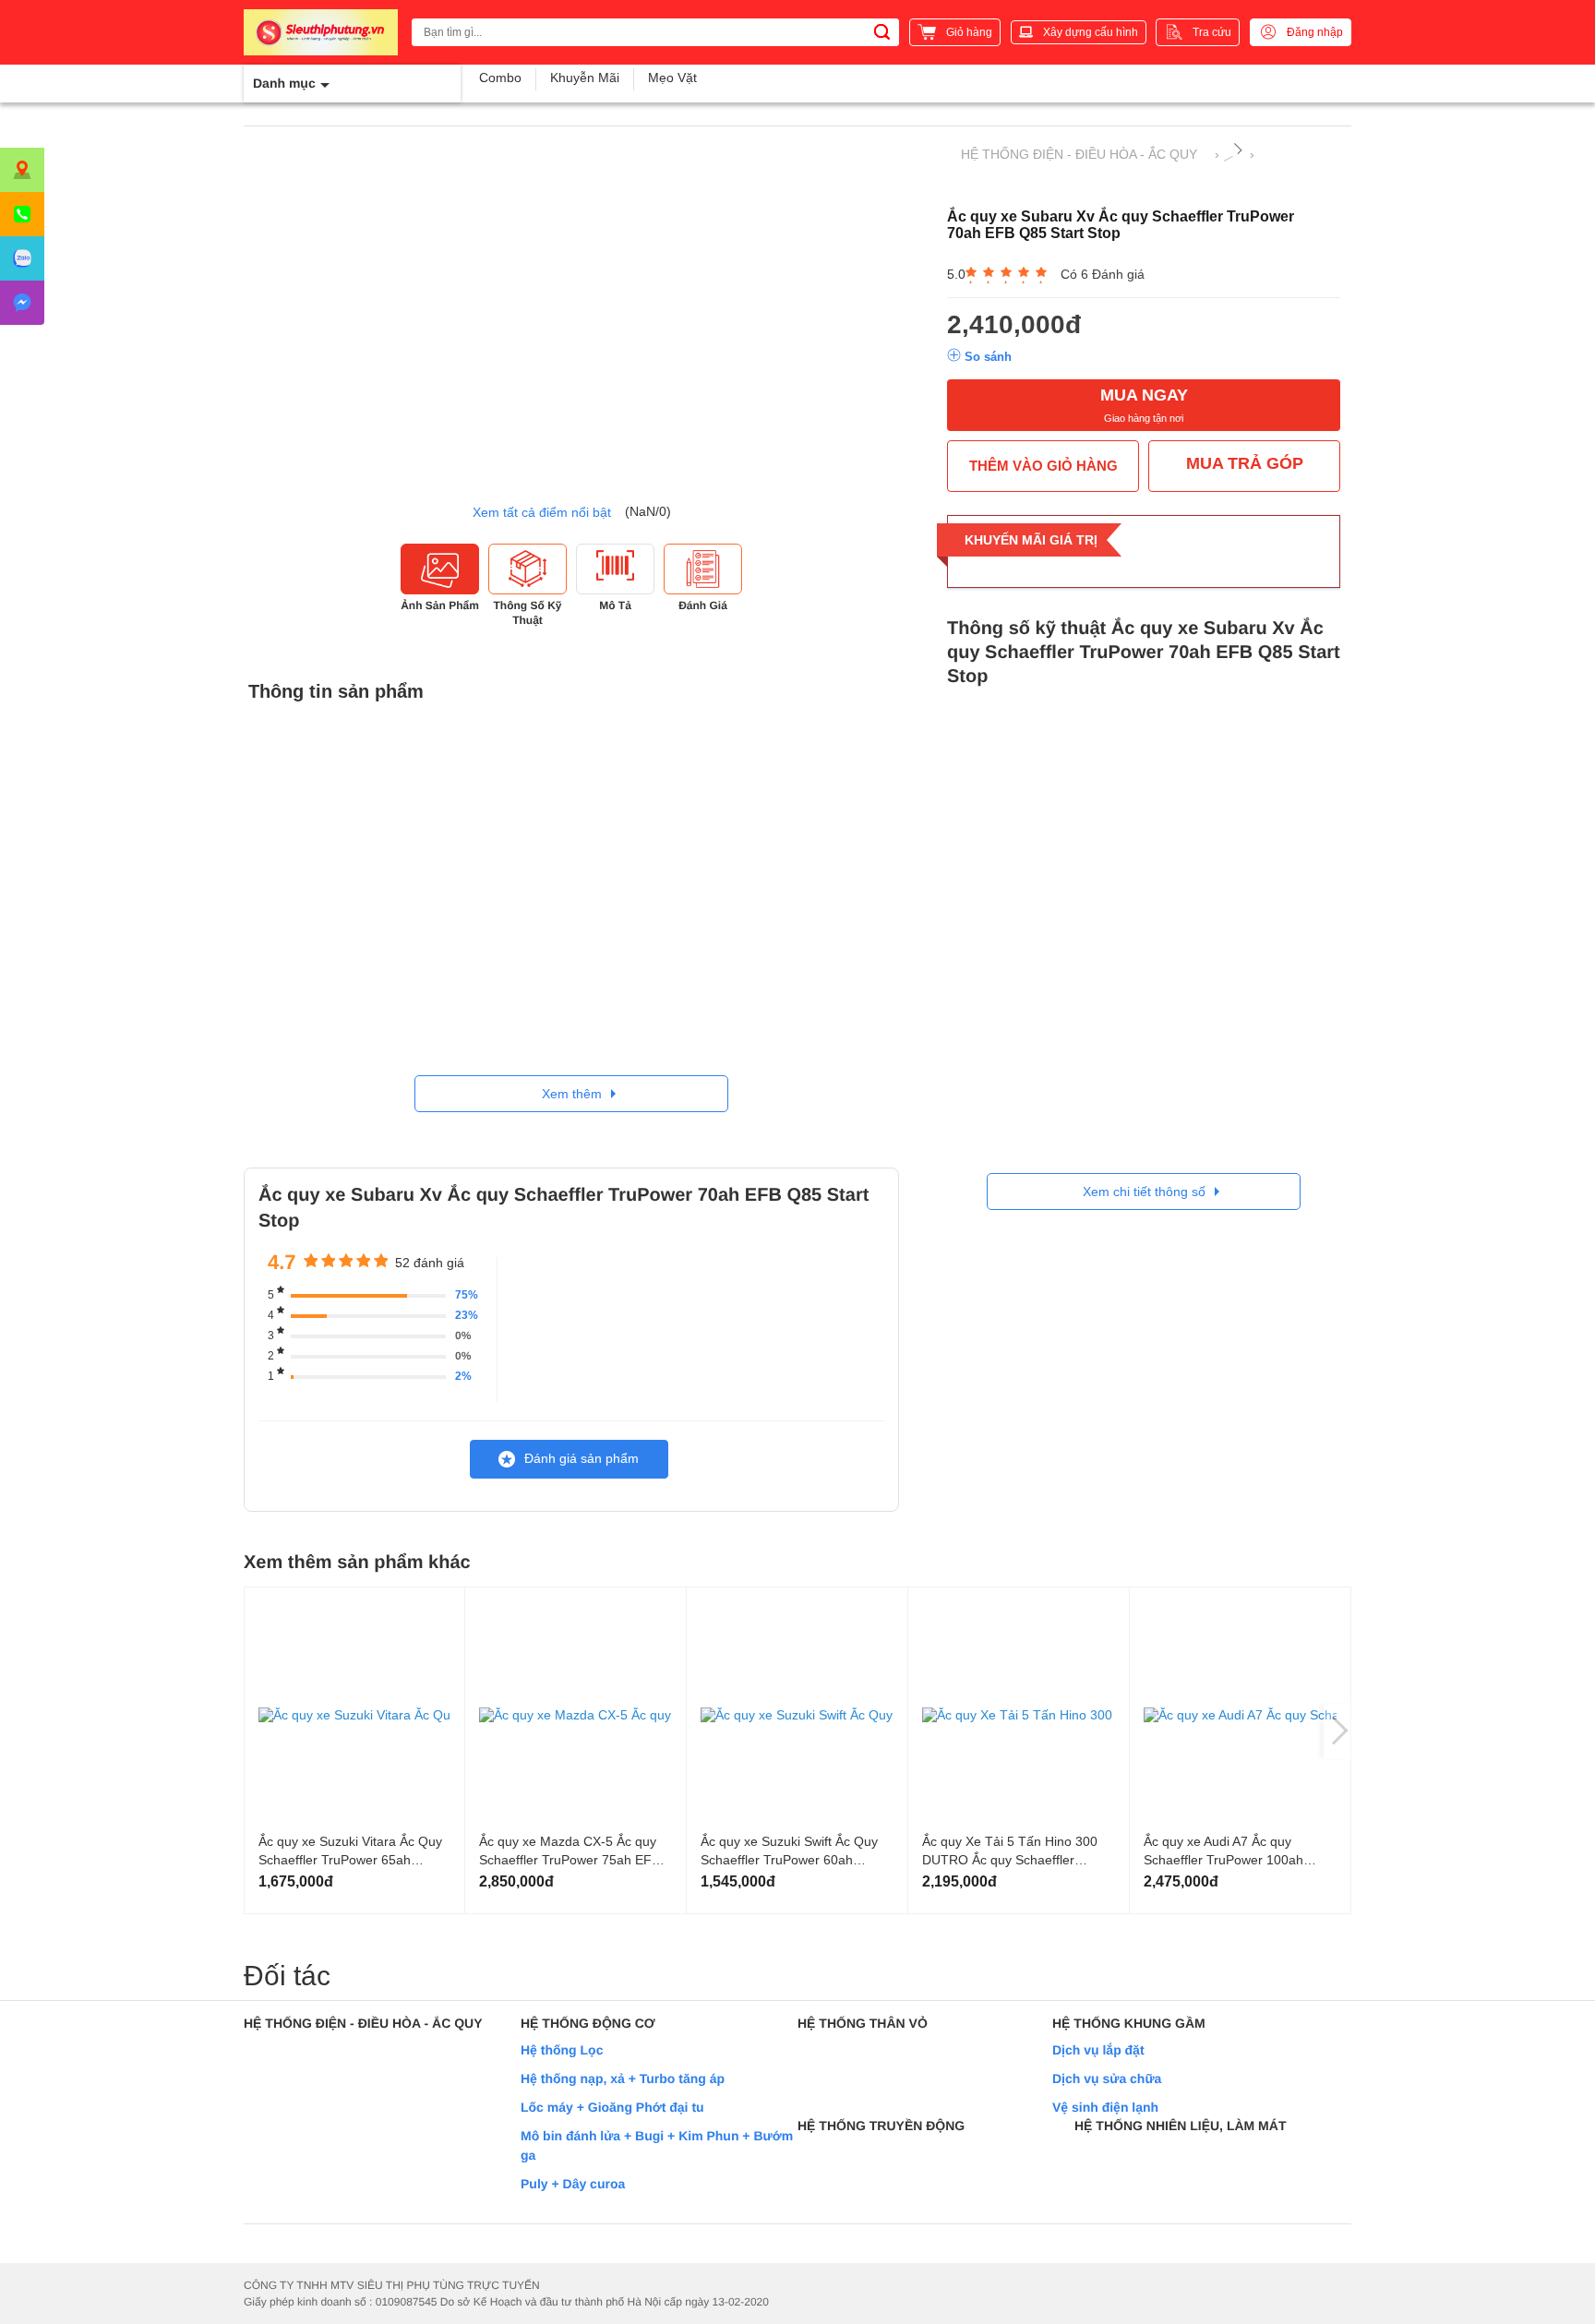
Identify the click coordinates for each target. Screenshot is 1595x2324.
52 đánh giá (430, 1263)
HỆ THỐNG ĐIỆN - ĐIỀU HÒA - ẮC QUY (1079, 154)
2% (463, 1376)
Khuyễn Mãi (585, 78)
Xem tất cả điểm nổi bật (542, 512)
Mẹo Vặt (672, 78)
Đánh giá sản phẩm (582, 1458)
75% (467, 1295)
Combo (500, 78)
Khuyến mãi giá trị (1031, 540)
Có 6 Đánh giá (1103, 274)
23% (467, 1315)
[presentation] (1337, 1731)
